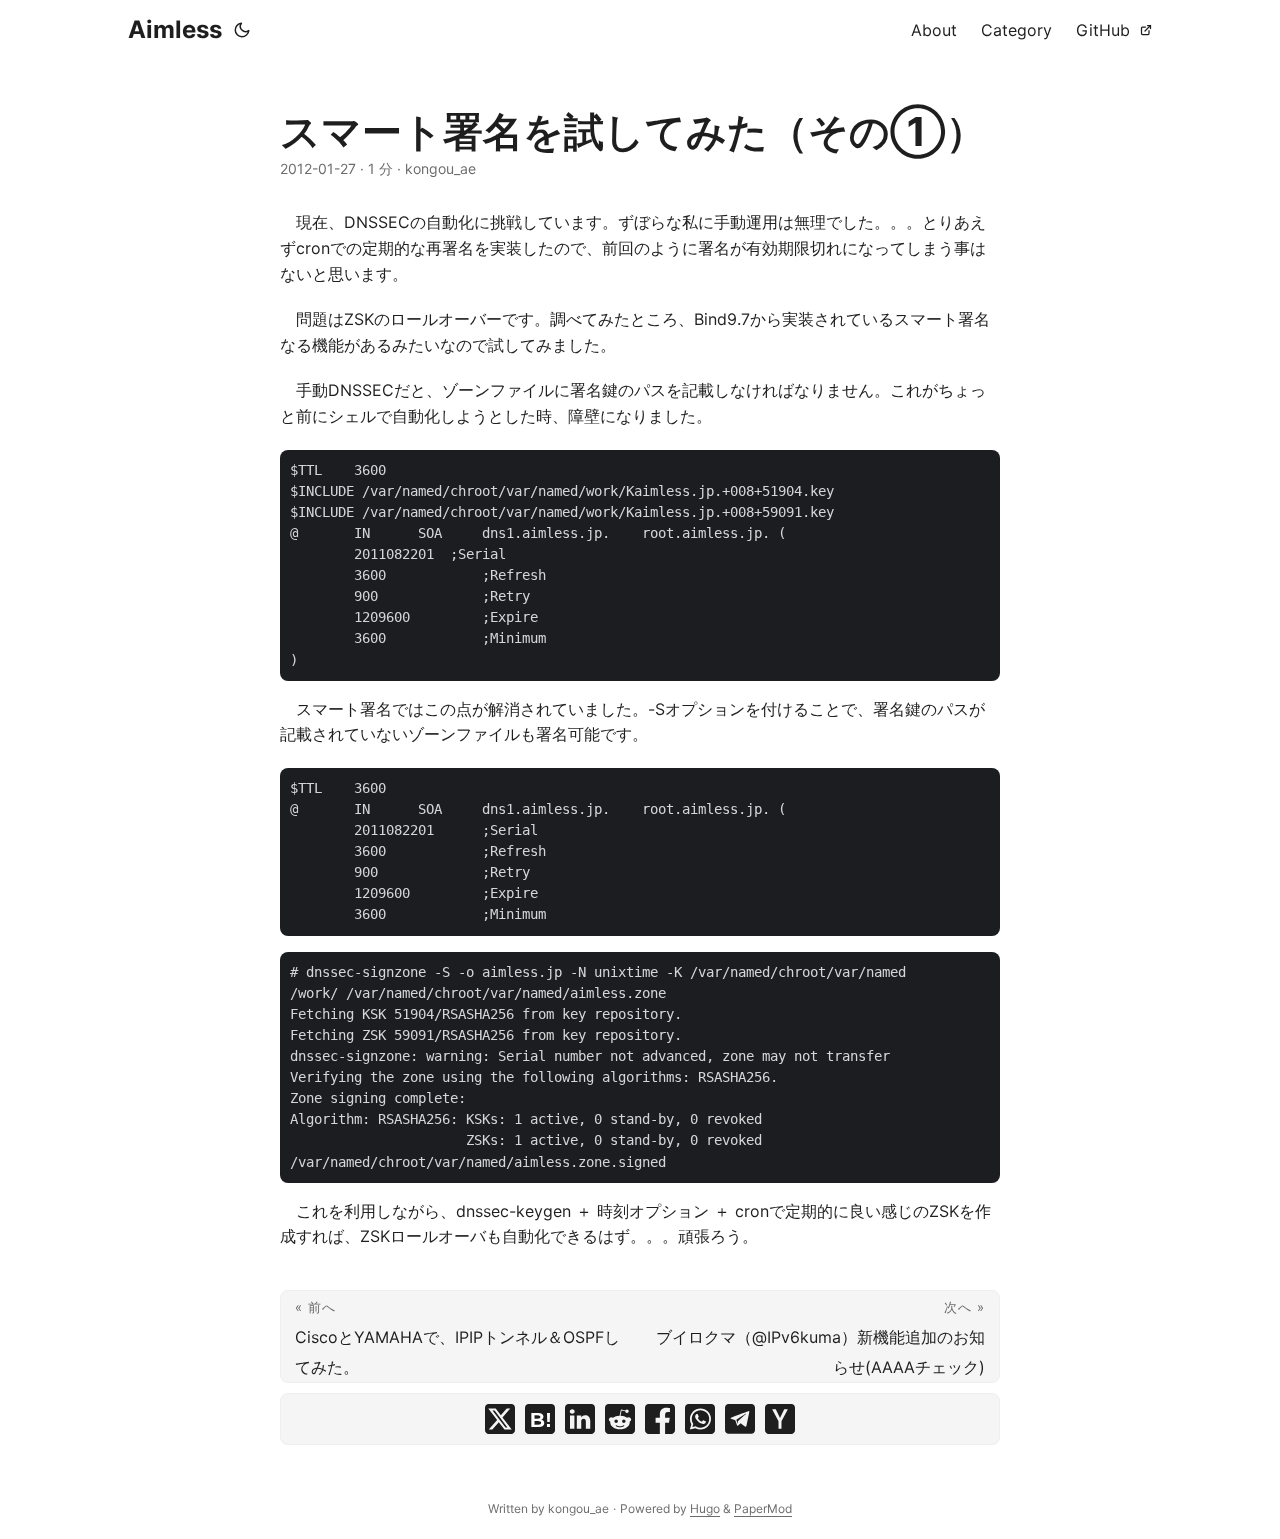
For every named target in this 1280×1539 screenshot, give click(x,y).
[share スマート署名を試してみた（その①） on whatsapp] (700, 1419)
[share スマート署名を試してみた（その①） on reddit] (620, 1419)
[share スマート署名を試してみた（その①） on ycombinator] (780, 1419)
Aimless (175, 29)
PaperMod (763, 1508)
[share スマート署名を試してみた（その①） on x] (500, 1419)
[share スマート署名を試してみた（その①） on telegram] (740, 1419)
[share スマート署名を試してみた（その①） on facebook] (660, 1419)
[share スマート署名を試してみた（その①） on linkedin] (580, 1419)
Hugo (705, 1508)
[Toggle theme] (242, 30)
